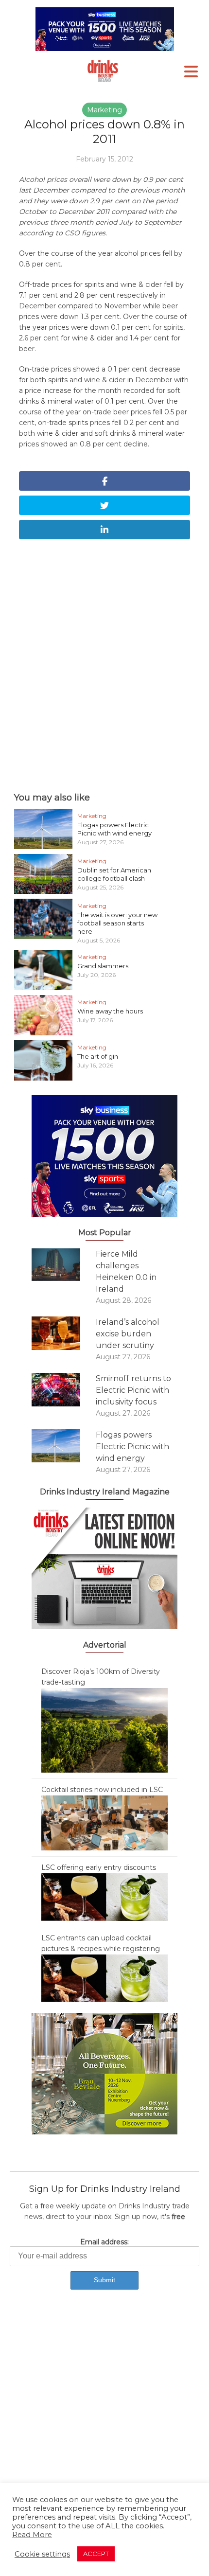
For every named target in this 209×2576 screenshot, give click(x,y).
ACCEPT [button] (96, 2554)
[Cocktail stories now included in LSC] (104, 1822)
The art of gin (98, 1056)
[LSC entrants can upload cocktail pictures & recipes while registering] (104, 1978)
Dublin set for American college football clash (114, 874)
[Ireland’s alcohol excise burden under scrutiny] (64, 1333)
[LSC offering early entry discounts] (104, 1897)
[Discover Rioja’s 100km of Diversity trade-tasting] (104, 1730)
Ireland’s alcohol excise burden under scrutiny (128, 1334)
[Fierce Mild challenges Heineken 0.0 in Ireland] (64, 1265)
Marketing (104, 110)
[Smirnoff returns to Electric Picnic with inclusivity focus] (64, 1390)
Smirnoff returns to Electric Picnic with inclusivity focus (133, 1390)
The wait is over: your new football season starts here (117, 923)
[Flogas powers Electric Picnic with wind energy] (64, 1446)
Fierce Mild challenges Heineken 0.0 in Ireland (126, 1271)
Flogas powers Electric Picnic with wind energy (114, 829)
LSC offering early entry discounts (99, 1867)
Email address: (104, 2242)
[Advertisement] (104, 663)
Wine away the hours (110, 1011)
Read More (32, 2535)
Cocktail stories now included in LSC (102, 1790)
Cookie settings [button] (42, 2554)
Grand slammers (103, 966)
